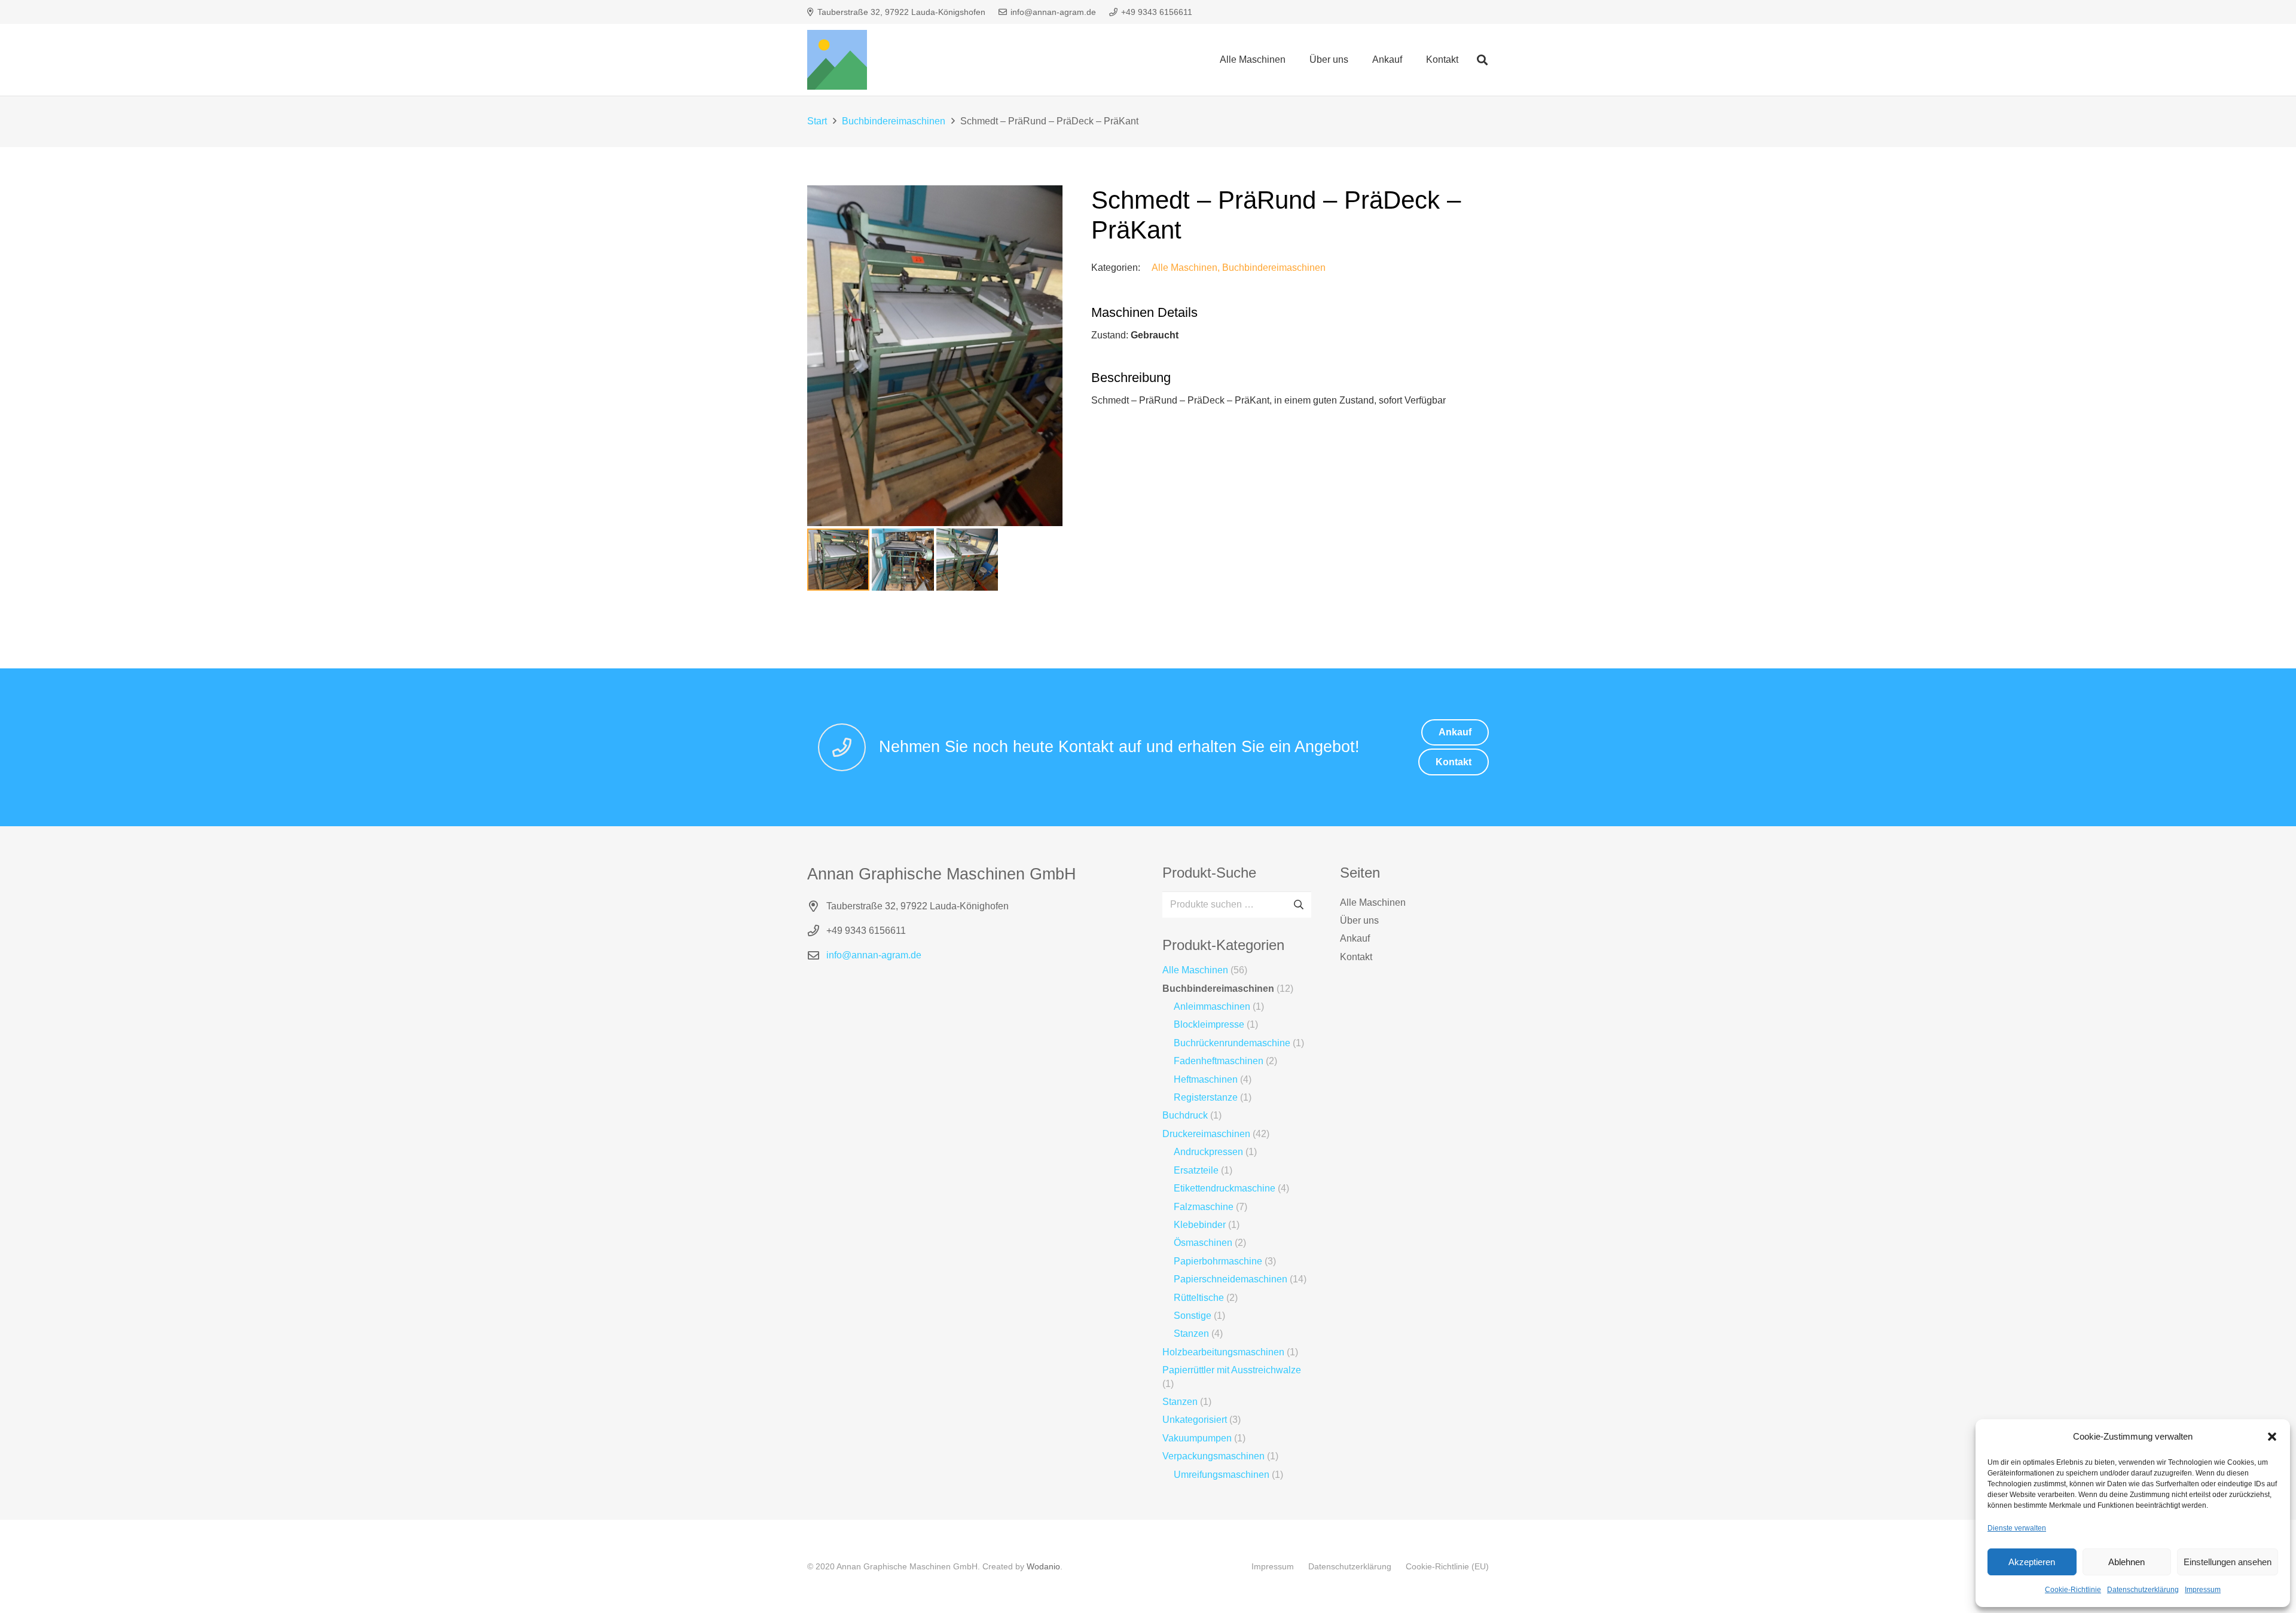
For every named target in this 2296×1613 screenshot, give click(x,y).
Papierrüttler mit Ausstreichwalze (1232, 1370)
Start (817, 121)
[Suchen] (1482, 60)
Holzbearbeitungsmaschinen (1223, 1352)
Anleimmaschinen (1212, 1006)
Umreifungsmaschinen (1222, 1475)
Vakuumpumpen (1197, 1438)
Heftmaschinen (1206, 1079)
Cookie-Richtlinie (2073, 1590)
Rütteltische (1199, 1298)
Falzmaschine (1204, 1207)
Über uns (1359, 920)
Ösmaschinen (1203, 1243)
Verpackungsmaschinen (1213, 1456)
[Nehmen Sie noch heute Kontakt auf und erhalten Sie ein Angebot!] (848, 747)
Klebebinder (1200, 1225)
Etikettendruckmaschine (1225, 1188)
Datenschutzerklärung (2143, 1590)
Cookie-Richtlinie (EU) (1447, 1566)
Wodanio (1043, 1566)
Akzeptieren (2032, 1562)
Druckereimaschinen (1206, 1134)
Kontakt (1356, 957)
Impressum (2203, 1590)
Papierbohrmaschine (1218, 1261)
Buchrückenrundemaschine (1232, 1043)
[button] (2272, 1437)
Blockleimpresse (1209, 1024)
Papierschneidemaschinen (1231, 1279)
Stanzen (1191, 1334)
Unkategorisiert (1195, 1420)
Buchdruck (1185, 1115)
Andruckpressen (1208, 1152)
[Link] (837, 60)
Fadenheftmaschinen (1219, 1061)
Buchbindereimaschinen (894, 121)
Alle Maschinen (1184, 268)
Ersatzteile (1196, 1170)
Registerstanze (1206, 1097)
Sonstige (1193, 1316)
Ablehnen (2126, 1562)
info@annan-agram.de (874, 955)
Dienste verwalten (2017, 1528)
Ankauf (1355, 938)
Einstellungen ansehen (2228, 1562)
